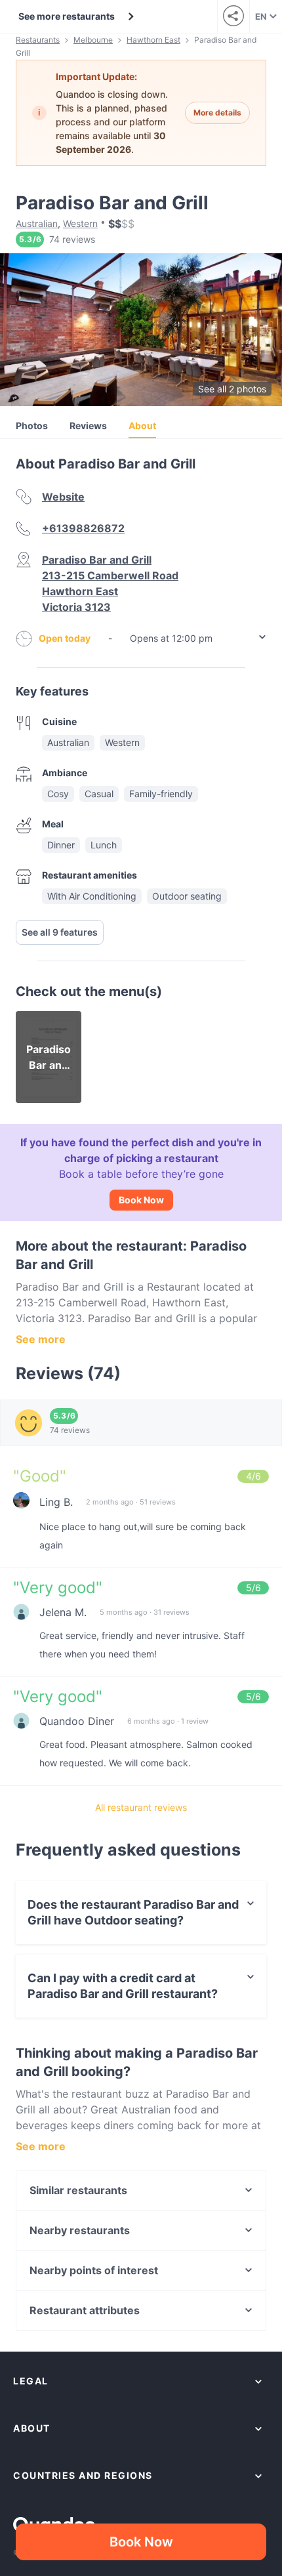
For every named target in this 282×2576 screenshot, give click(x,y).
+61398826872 (83, 528)
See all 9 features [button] (60, 932)
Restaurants (38, 40)
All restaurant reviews (141, 1807)
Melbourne (93, 40)
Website (63, 497)
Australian (37, 223)
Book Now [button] (141, 2542)
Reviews (88, 426)
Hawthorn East (153, 40)
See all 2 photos (232, 389)
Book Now (141, 1200)
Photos (32, 426)
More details (217, 113)
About (142, 426)
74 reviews (72, 239)
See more (41, 1339)
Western (80, 223)
